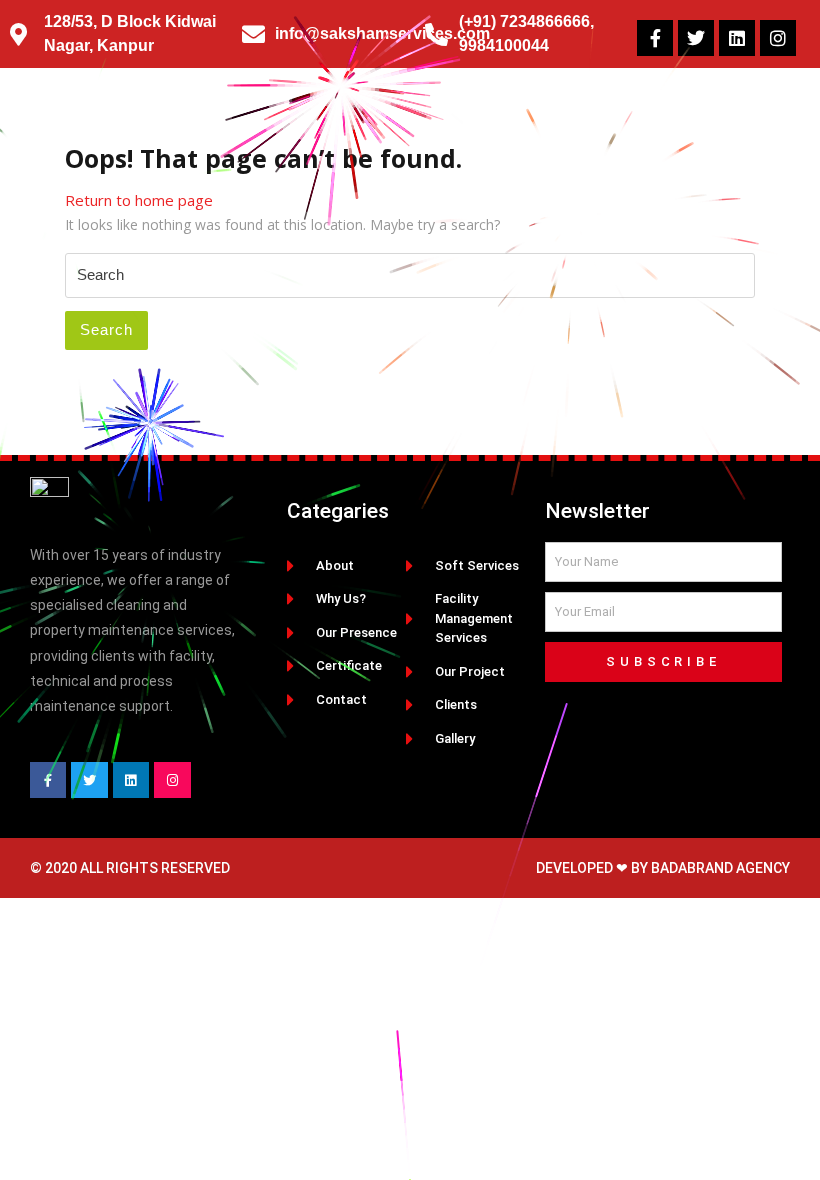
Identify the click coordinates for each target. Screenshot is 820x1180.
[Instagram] (778, 38)
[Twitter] (696, 38)
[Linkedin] (737, 38)
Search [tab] (106, 329)
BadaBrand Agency (720, 868)
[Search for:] (410, 276)
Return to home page (139, 200)
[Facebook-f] (655, 38)
